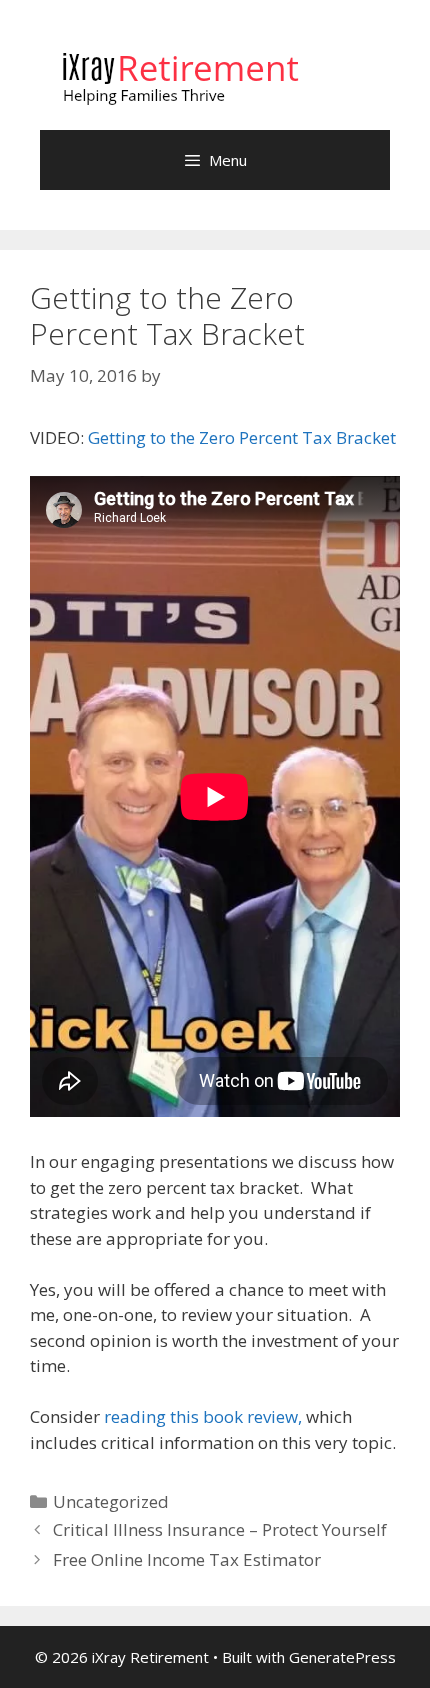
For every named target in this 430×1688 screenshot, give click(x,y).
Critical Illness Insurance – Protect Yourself (220, 1529)
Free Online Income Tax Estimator (187, 1559)
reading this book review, (205, 1416)
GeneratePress (342, 1657)
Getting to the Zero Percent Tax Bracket (242, 437)
